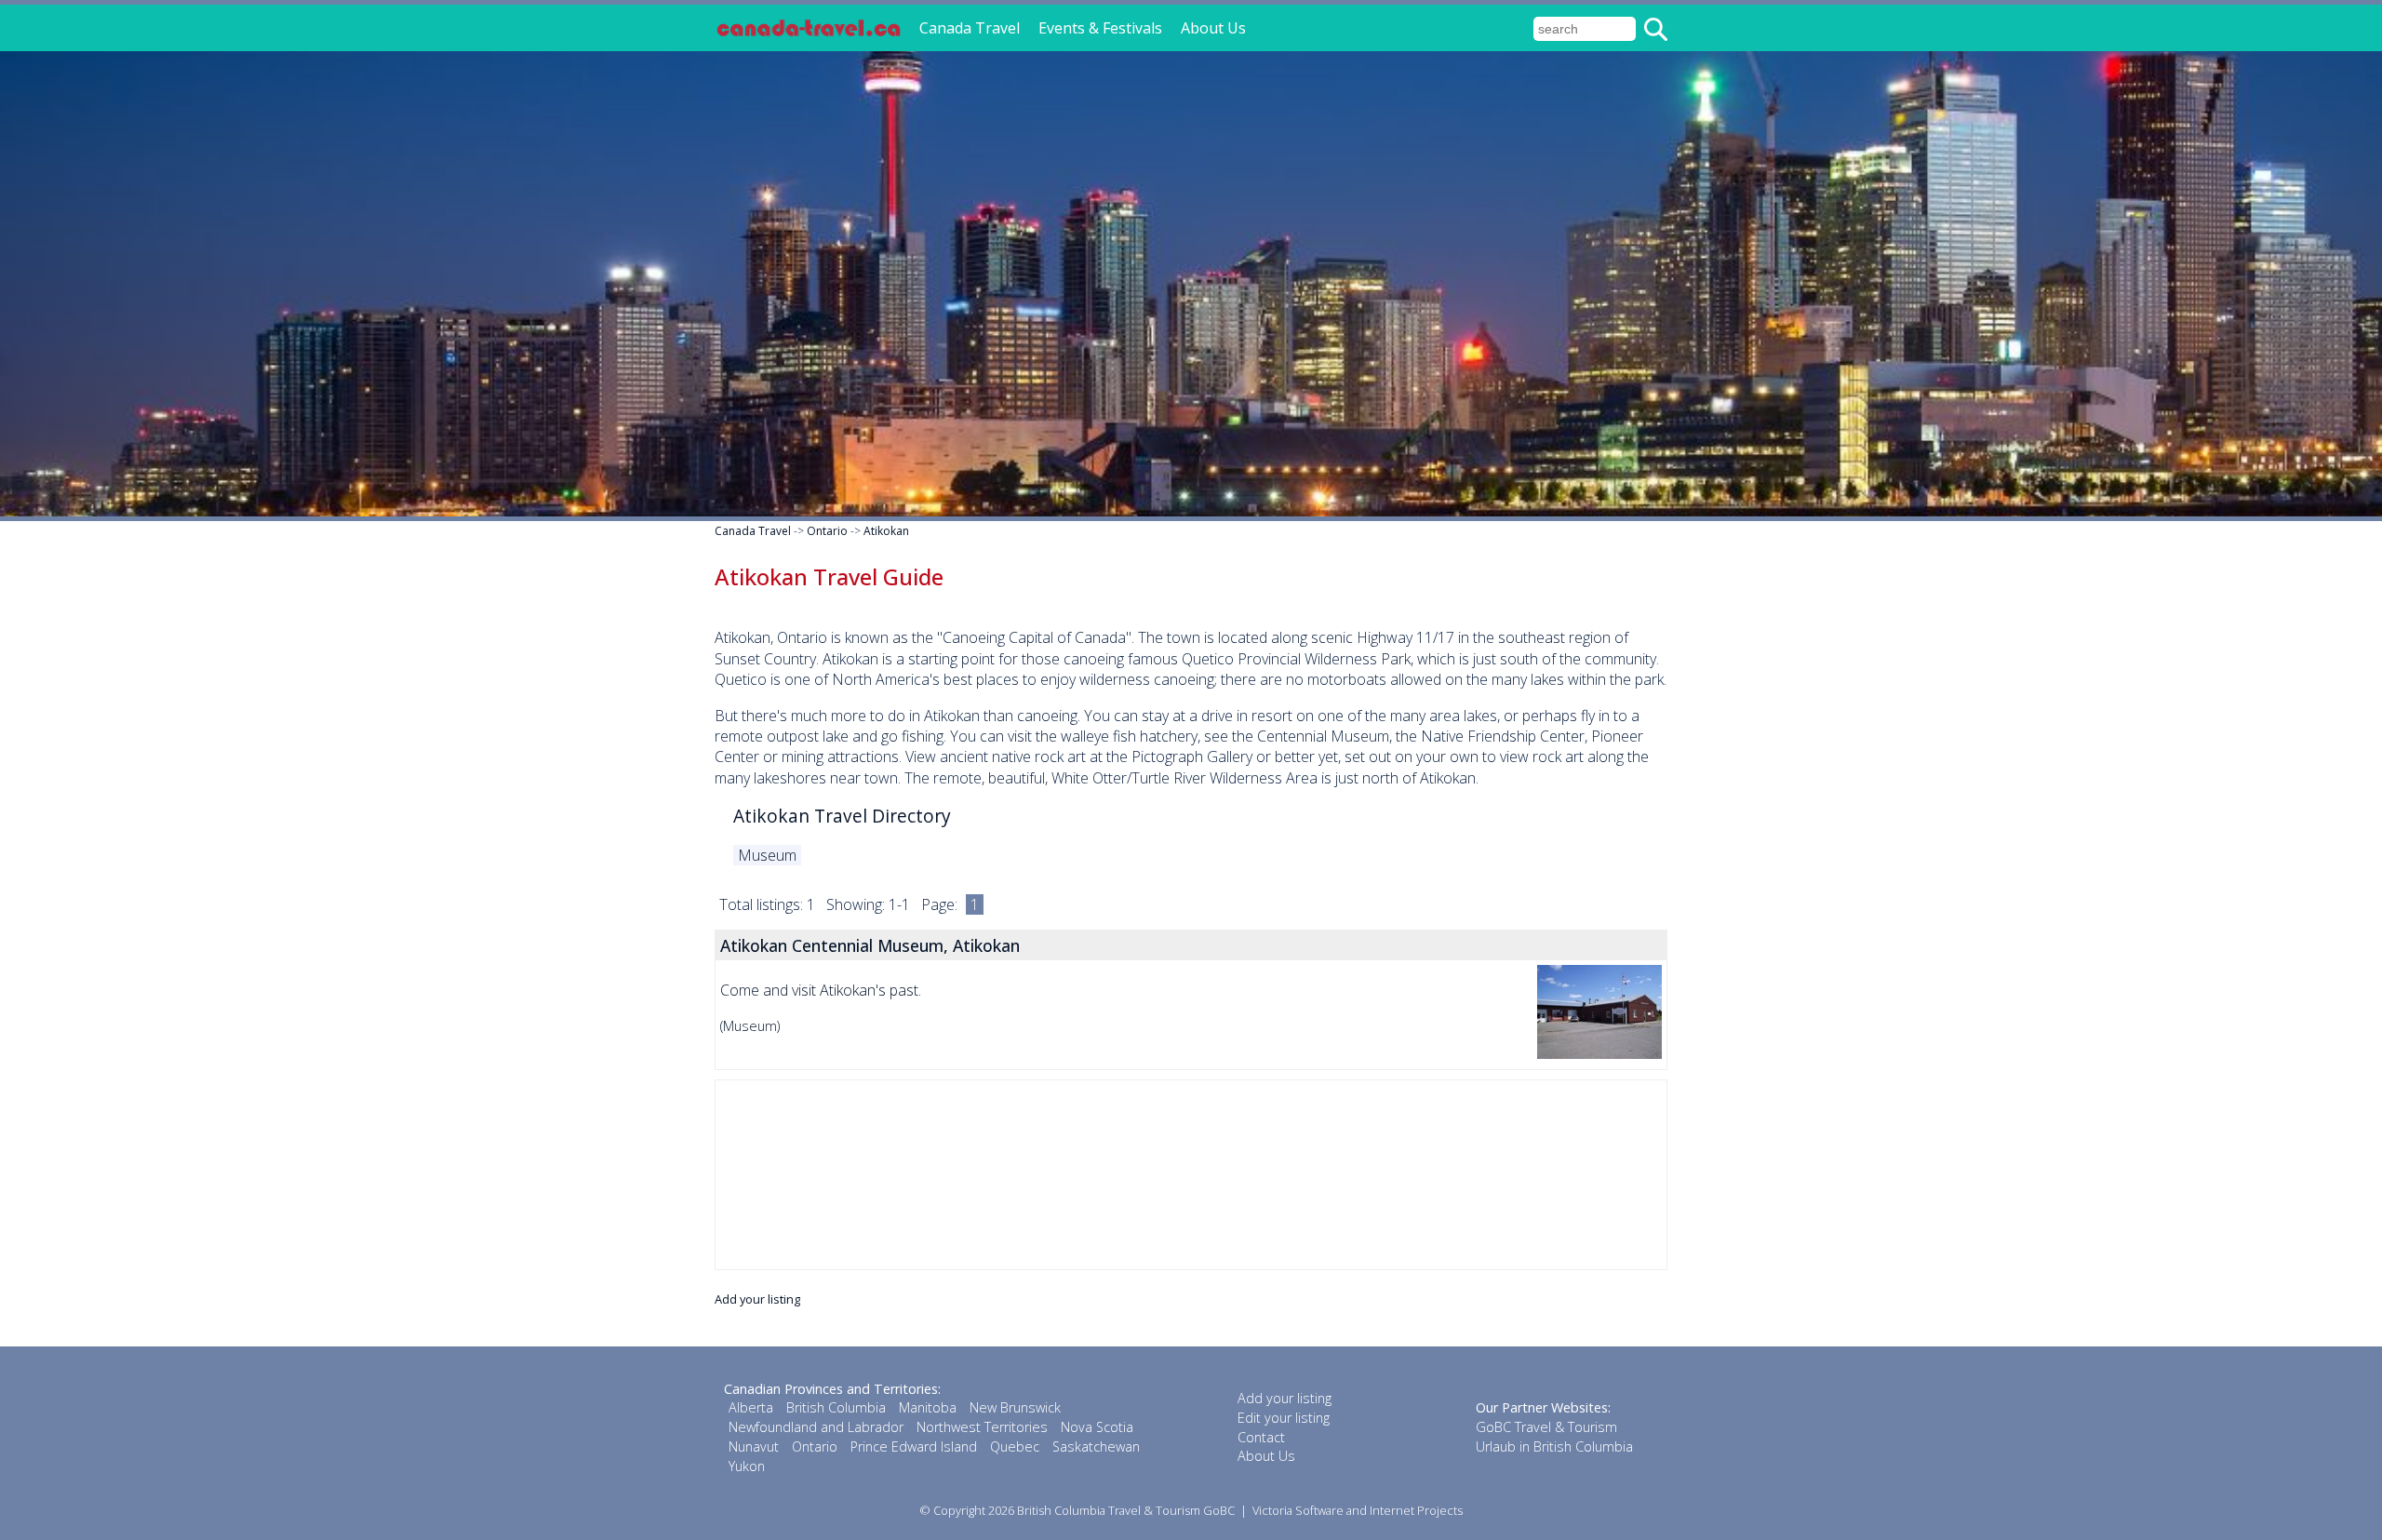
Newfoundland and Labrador (816, 1427)
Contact (1261, 1437)
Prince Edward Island (914, 1446)
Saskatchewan (1096, 1446)
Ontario (827, 531)
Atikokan (886, 531)
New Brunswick (1015, 1407)
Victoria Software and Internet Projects (1358, 1510)
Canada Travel (970, 28)
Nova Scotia (1097, 1427)
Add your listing (757, 1299)
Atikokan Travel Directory (842, 816)
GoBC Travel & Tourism (1546, 1427)
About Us (1213, 28)
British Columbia (836, 1407)
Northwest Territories (982, 1427)
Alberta (751, 1407)
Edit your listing (1284, 1418)
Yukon (747, 1466)
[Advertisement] (1191, 1175)
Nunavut (754, 1446)
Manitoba (928, 1407)
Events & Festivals (1100, 28)
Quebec (1015, 1446)
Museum (767, 855)
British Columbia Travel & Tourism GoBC (1126, 1510)
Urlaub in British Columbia (1554, 1446)
